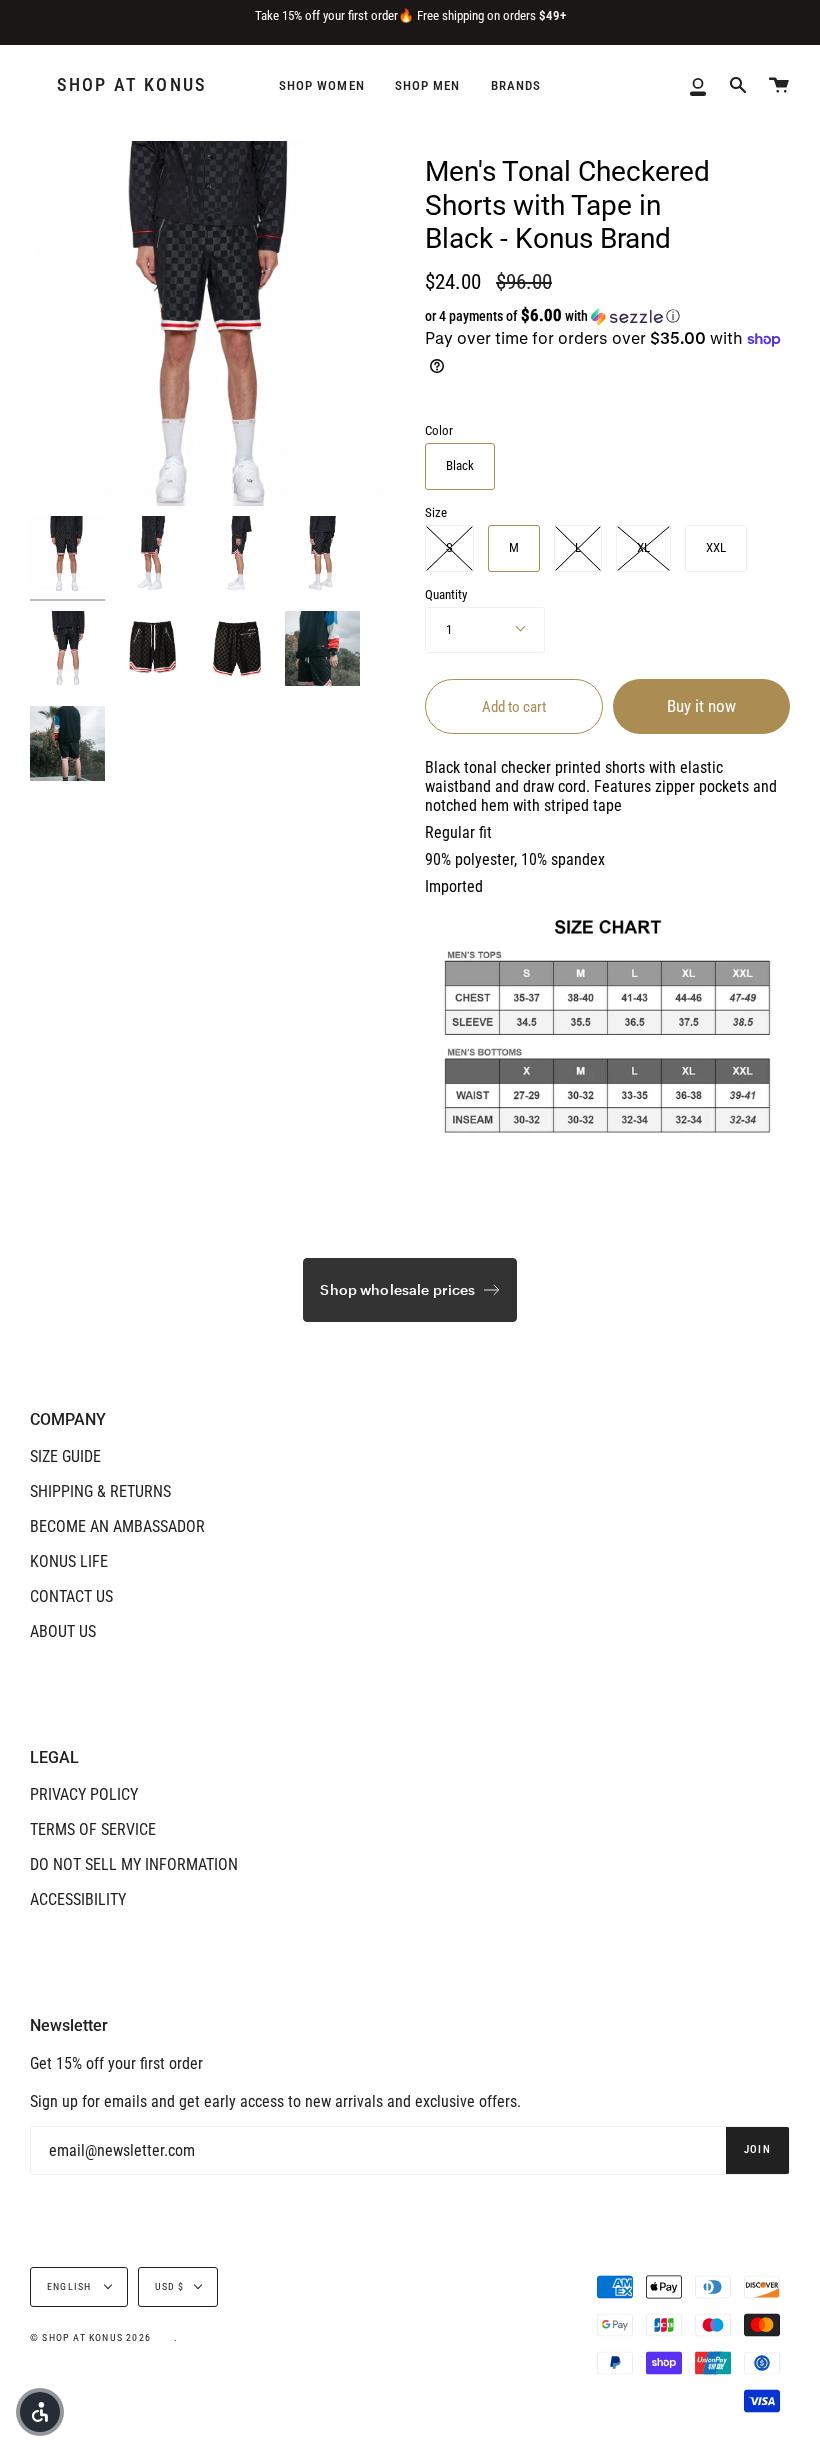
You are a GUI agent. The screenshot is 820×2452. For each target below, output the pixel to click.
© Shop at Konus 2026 (90, 2337)
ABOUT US (63, 1631)
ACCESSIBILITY (78, 1899)
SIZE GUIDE (65, 1456)
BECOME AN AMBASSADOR (117, 1526)
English (71, 2286)
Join (757, 2149)
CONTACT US (71, 1596)
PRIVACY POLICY (84, 1794)
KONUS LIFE (69, 1561)
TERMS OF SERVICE (93, 1829)
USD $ (170, 2286)
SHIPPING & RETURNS (100, 1491)
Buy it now (701, 706)
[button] (572, 316)
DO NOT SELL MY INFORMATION (134, 1864)
